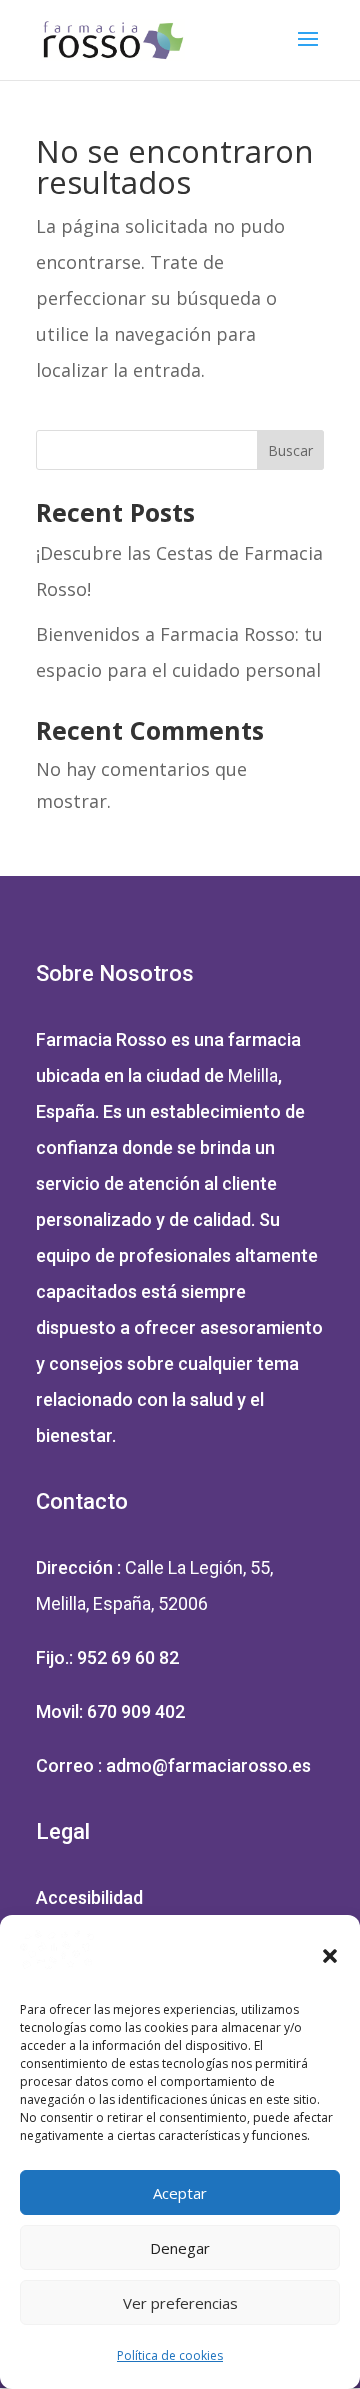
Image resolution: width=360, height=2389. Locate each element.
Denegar (180, 2248)
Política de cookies (170, 2355)
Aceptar (180, 2193)
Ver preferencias (180, 2303)
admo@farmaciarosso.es (208, 1765)
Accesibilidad (89, 1897)
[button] (330, 1956)
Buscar (290, 450)
